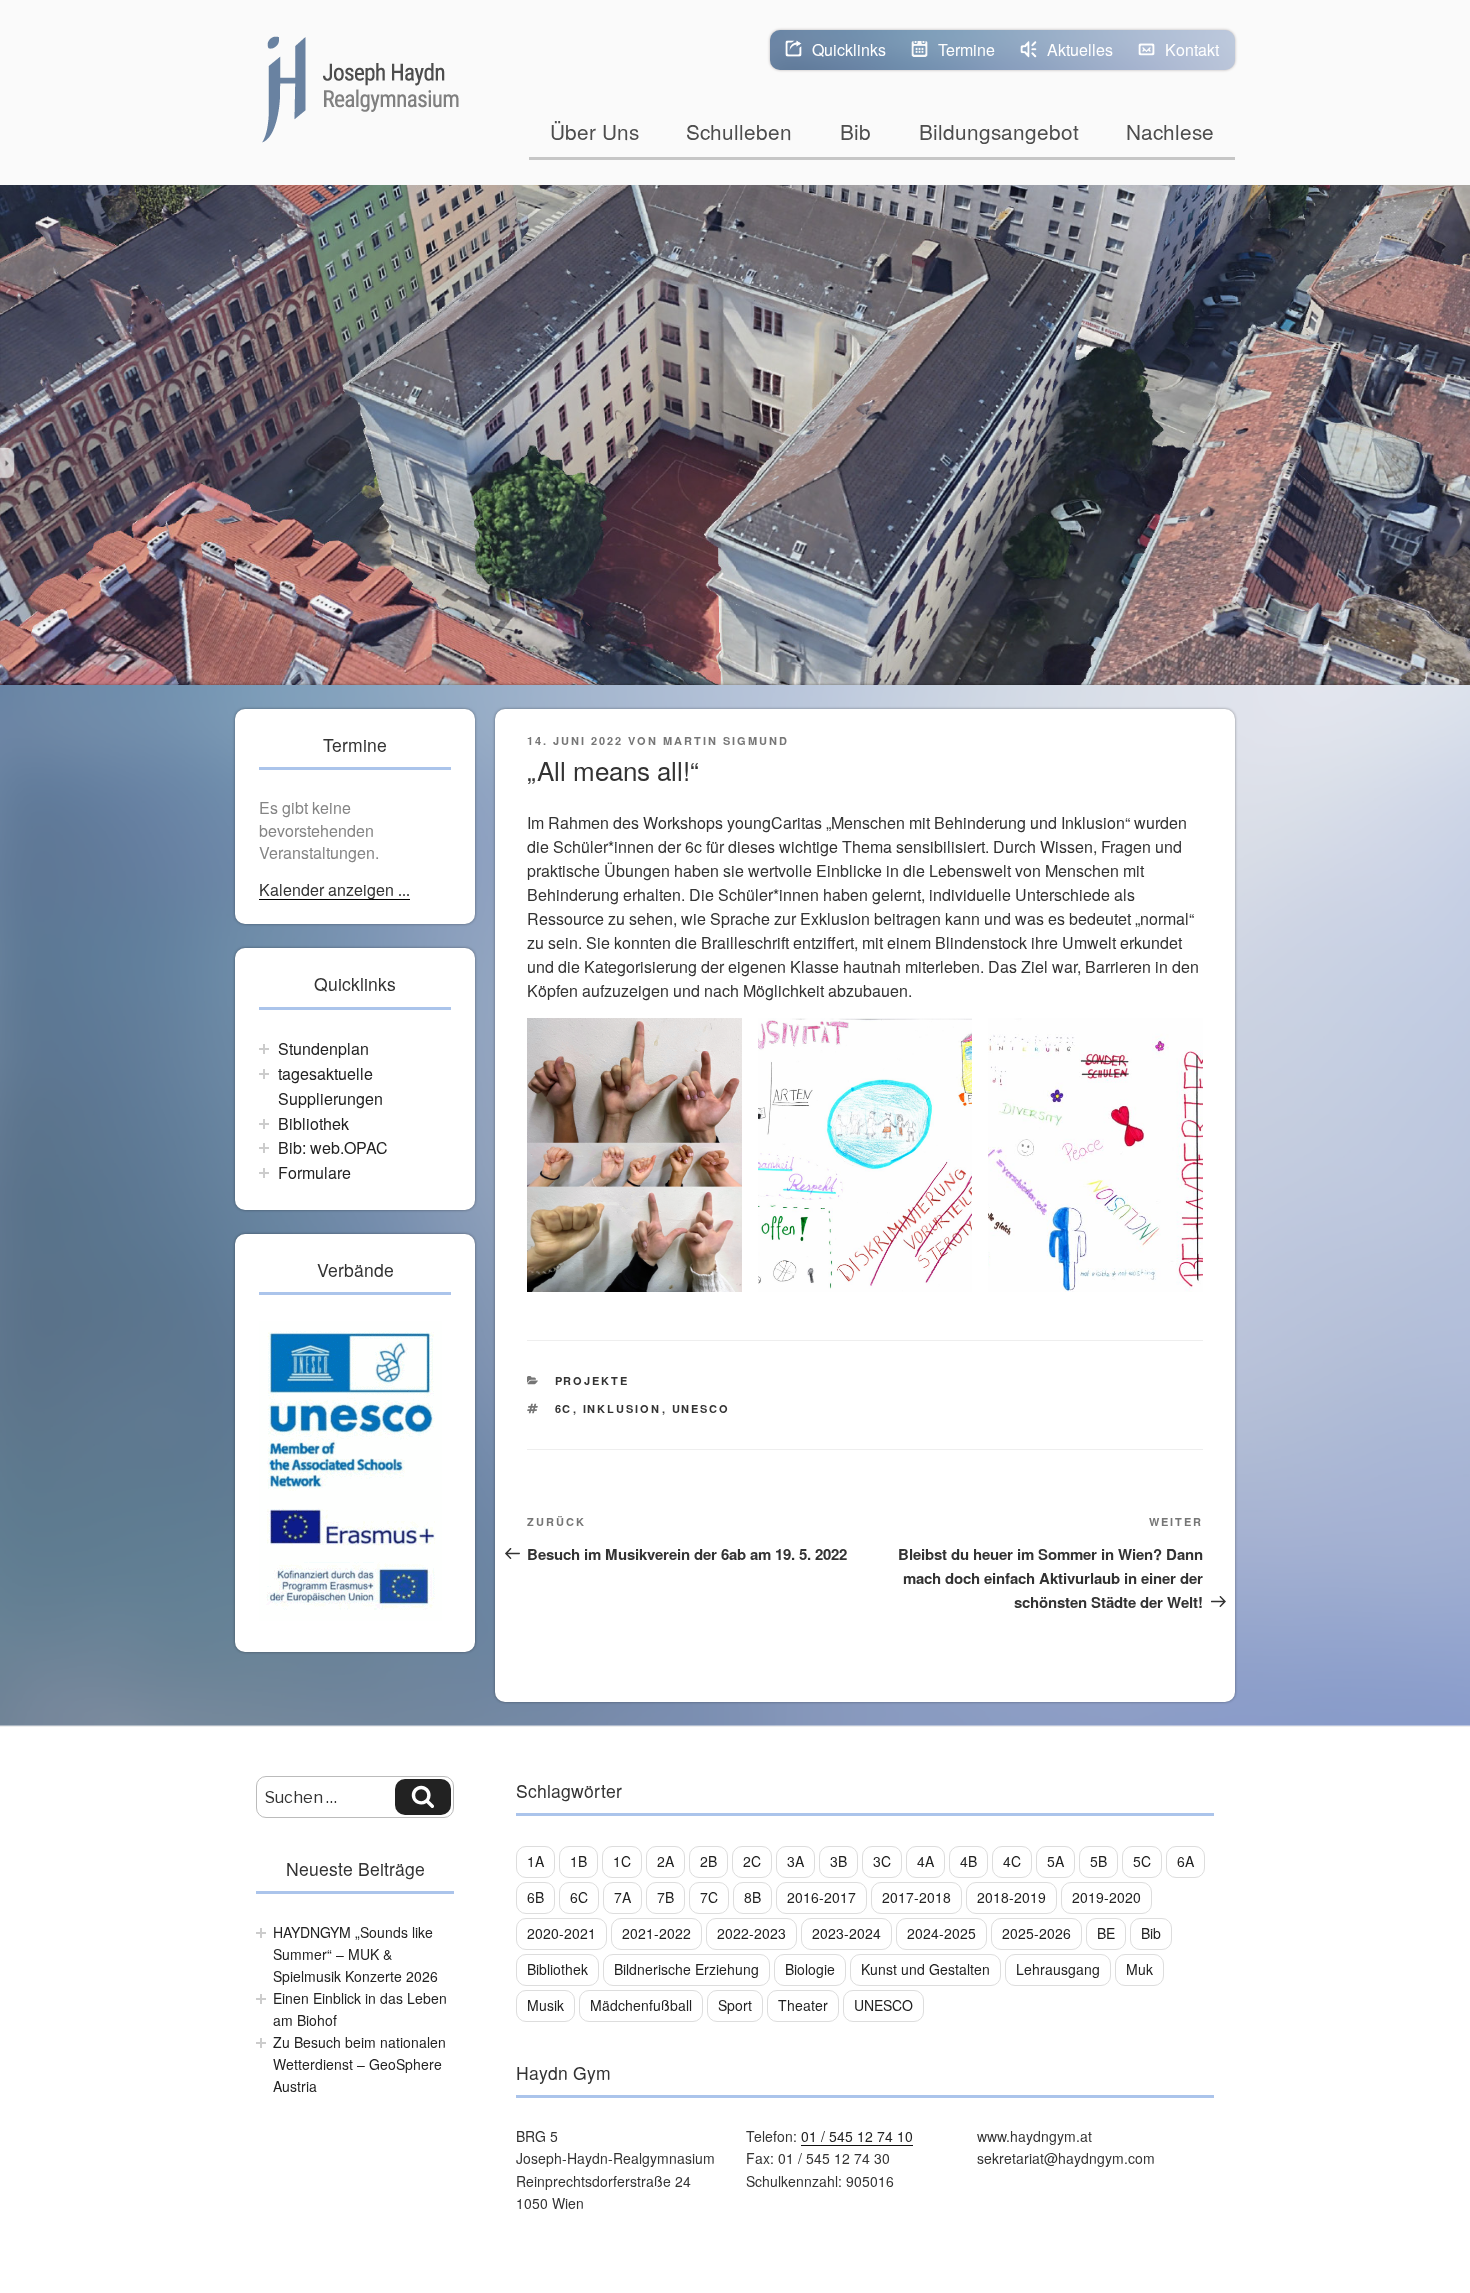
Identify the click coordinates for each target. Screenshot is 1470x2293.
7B (665, 1897)
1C (622, 1861)
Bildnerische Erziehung (686, 1969)
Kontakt (1192, 49)
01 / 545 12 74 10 (857, 2136)
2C (752, 1861)
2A (665, 1861)
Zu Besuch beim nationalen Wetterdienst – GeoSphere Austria (359, 2064)
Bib (855, 131)
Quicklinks (849, 49)
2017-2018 (916, 1897)
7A (622, 1897)
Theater (803, 2005)
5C (1142, 1861)
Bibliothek (313, 1123)
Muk (1139, 1969)
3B (838, 1861)
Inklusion (622, 1408)
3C (882, 1861)
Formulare (314, 1172)
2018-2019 (1011, 1897)
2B (708, 1861)
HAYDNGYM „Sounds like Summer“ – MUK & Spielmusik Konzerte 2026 (355, 1954)
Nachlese (1170, 131)
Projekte (592, 1380)
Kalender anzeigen (328, 891)
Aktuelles (1080, 49)
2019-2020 (1106, 1897)
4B (968, 1861)
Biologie (810, 1969)
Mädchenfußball (641, 2005)
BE (1106, 1933)
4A (925, 1861)
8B (752, 1897)
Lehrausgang (1058, 1969)
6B (535, 1897)
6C (564, 1408)
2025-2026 (1036, 1933)
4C (1012, 1861)
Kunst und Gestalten (925, 1969)
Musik (545, 2005)
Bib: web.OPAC (333, 1147)
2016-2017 (821, 1897)
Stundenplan (323, 1048)
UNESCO (701, 1408)
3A (795, 1861)
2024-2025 (941, 1933)
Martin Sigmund (726, 740)
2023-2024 (846, 1933)
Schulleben (739, 131)
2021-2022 (656, 1933)
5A (1055, 1861)
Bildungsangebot (999, 131)
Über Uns (594, 131)
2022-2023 (751, 1933)
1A (535, 1861)
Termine (966, 49)
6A (1185, 1861)
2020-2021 (561, 1933)
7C (709, 1897)
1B (578, 1861)
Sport (735, 2005)
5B (1098, 1861)
